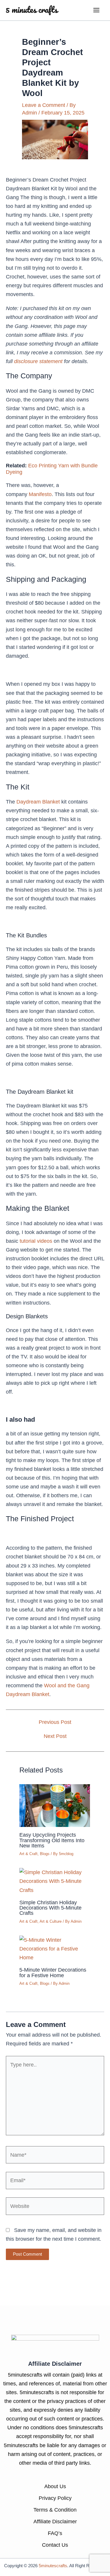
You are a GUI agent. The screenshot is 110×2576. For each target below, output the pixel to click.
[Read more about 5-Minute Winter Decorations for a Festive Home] (55, 1948)
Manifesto (40, 494)
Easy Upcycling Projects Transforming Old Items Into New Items (52, 1840)
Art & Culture (51, 1921)
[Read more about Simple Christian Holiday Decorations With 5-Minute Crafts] (55, 1881)
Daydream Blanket (38, 802)
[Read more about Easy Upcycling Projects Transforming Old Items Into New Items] (55, 1805)
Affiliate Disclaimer (55, 2521)
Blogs (45, 1854)
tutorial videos (36, 1241)
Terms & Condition (55, 2510)
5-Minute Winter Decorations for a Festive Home (53, 1972)
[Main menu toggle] (97, 10)
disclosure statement (38, 361)
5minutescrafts (53, 2566)
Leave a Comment (44, 105)
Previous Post (55, 1722)
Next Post (55, 1736)
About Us (55, 2486)
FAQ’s (55, 2533)
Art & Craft (28, 1854)
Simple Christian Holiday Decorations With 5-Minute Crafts (50, 1908)
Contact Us (55, 2545)
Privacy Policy (55, 2498)
